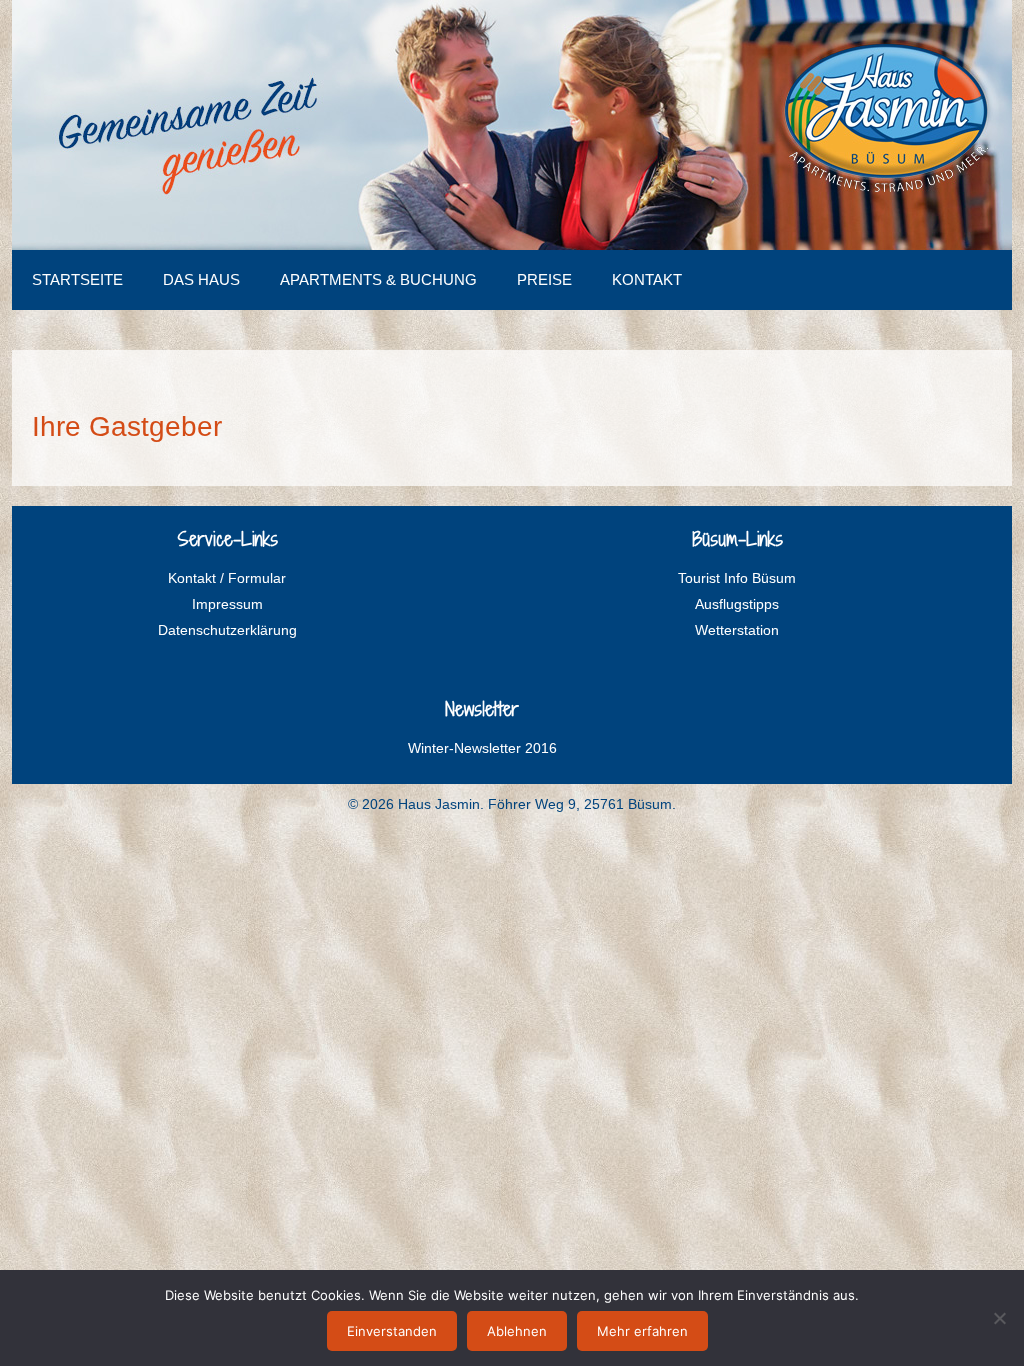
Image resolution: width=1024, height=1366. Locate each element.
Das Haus (201, 279)
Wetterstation (737, 630)
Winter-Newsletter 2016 (482, 748)
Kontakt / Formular (227, 578)
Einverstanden (392, 1331)
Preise (544, 279)
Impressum (227, 604)
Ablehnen (517, 1331)
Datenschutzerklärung (227, 630)
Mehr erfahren (642, 1331)
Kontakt (647, 279)
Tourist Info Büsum (737, 578)
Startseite (77, 279)
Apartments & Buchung (378, 279)
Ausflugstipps (737, 604)
